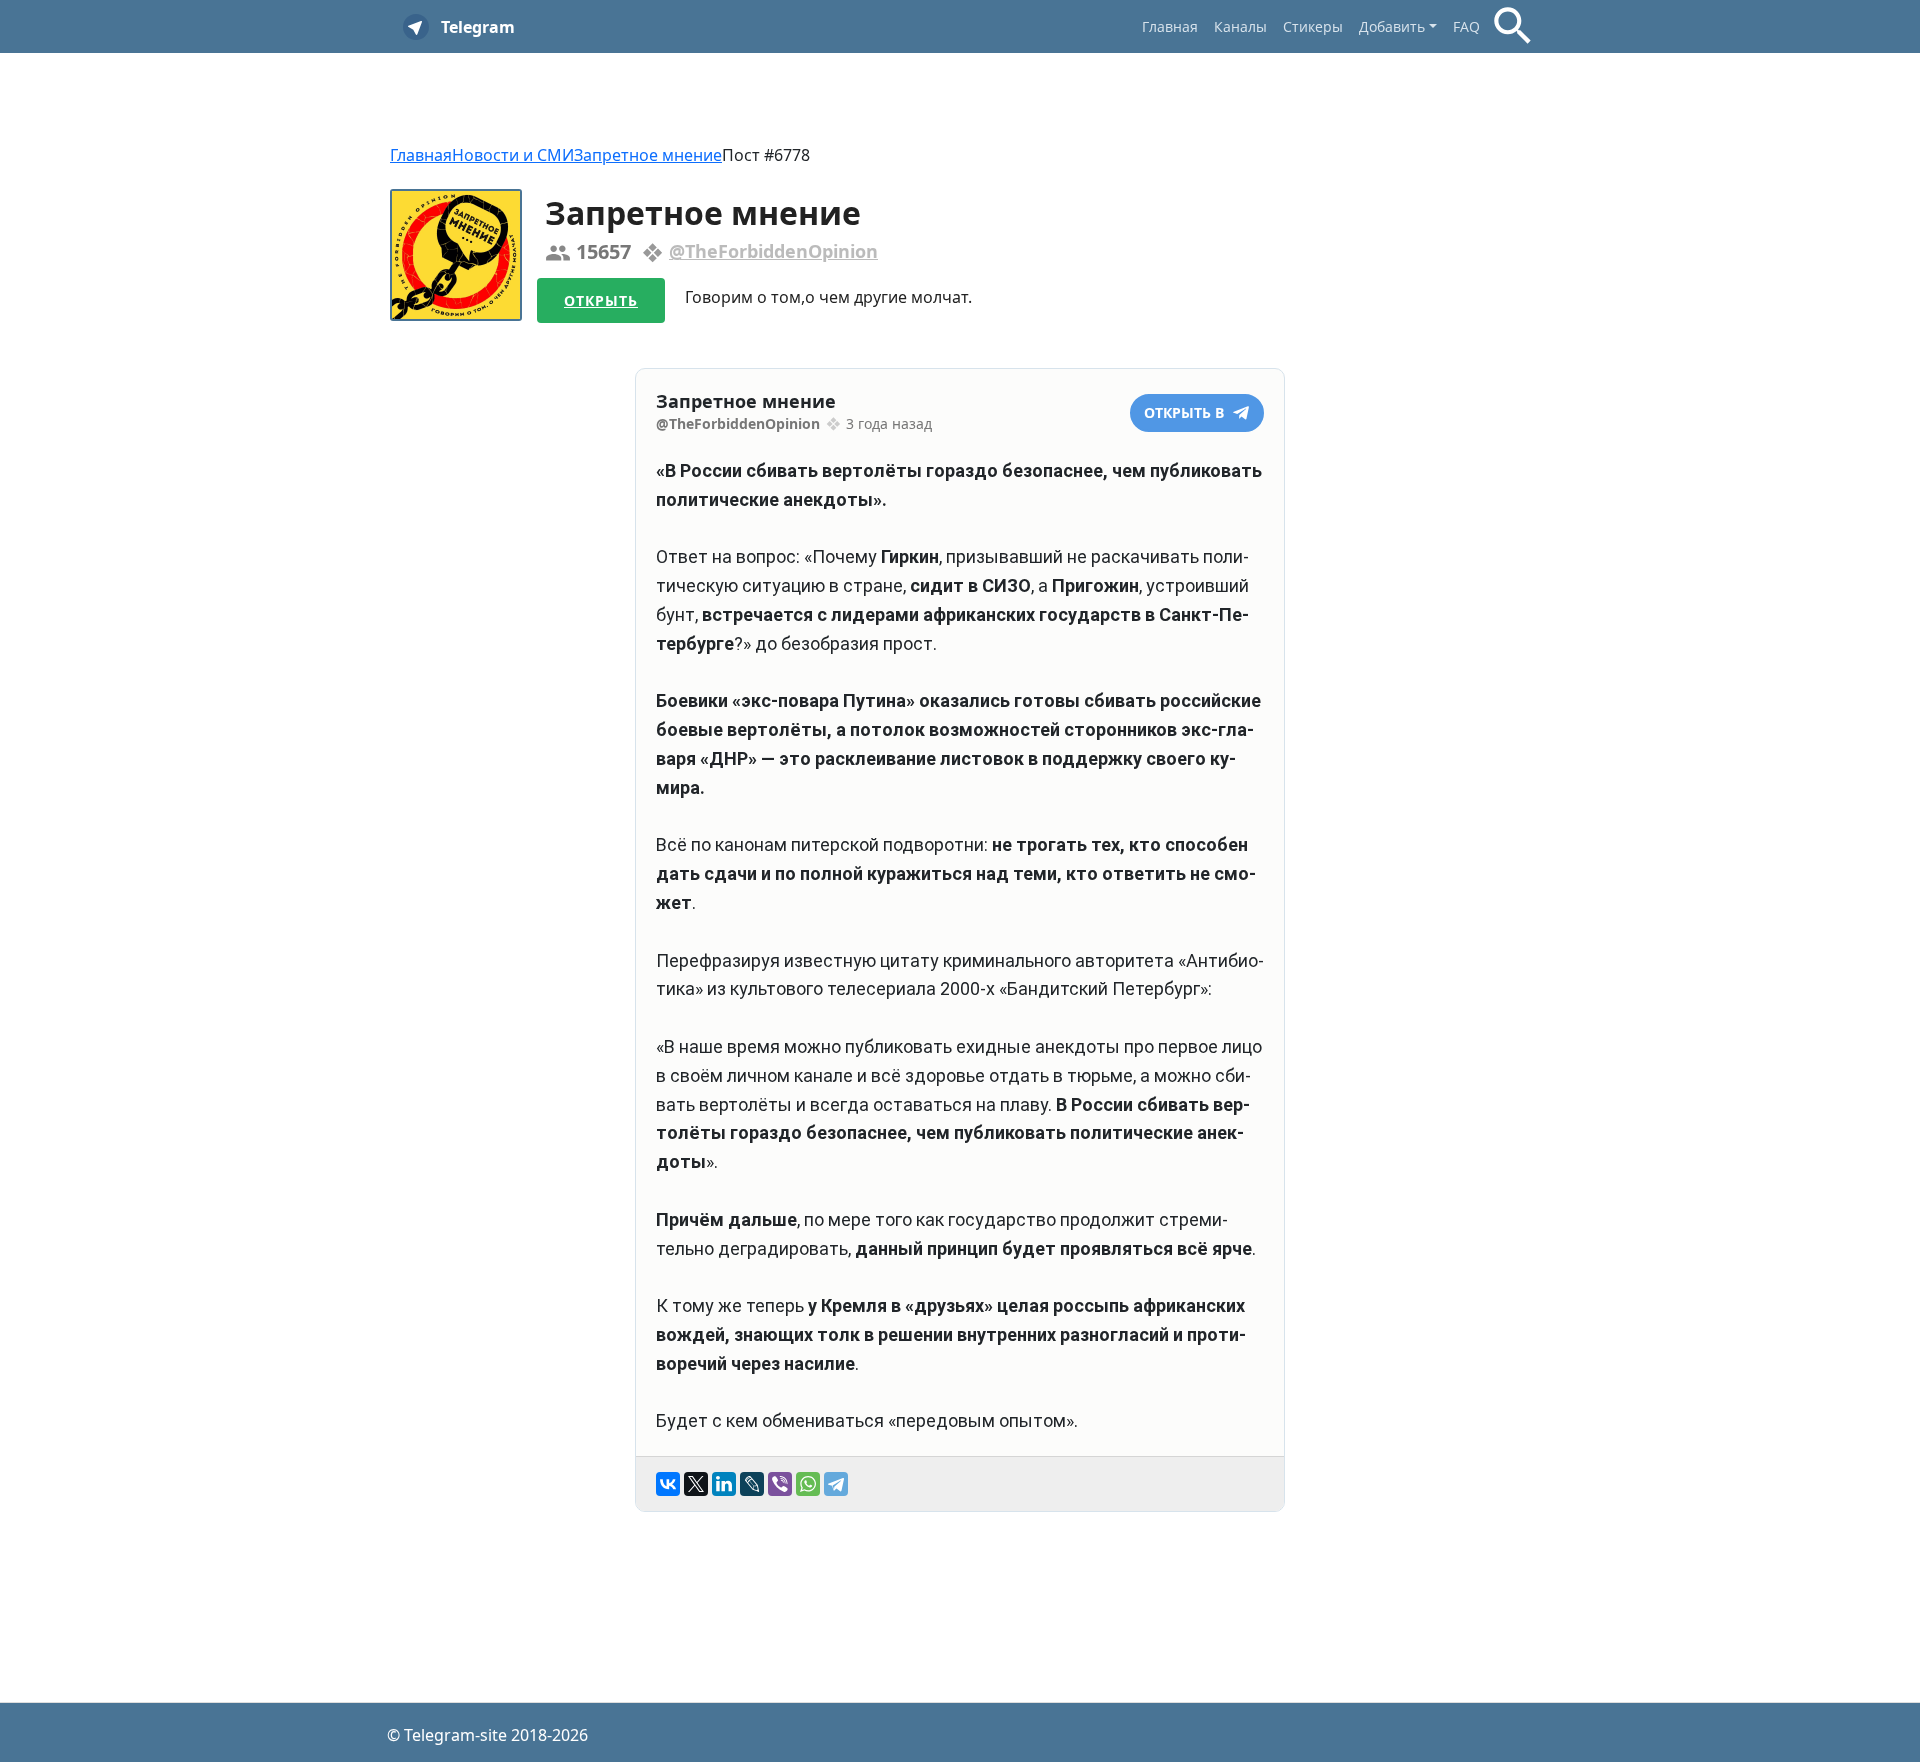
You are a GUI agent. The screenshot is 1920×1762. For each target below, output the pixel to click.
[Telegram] (836, 1484)
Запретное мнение (648, 155)
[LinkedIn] (724, 1484)
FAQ (1466, 26)
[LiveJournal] (752, 1484)
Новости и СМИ (513, 155)
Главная (1170, 26)
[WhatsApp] (808, 1484)
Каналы (1240, 26)
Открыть (601, 300)
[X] (696, 1484)
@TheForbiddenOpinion (773, 251)
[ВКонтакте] (668, 1484)
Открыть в (1186, 412)
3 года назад (889, 423)
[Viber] (780, 1484)
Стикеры (1313, 26)
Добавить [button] (1392, 26)
